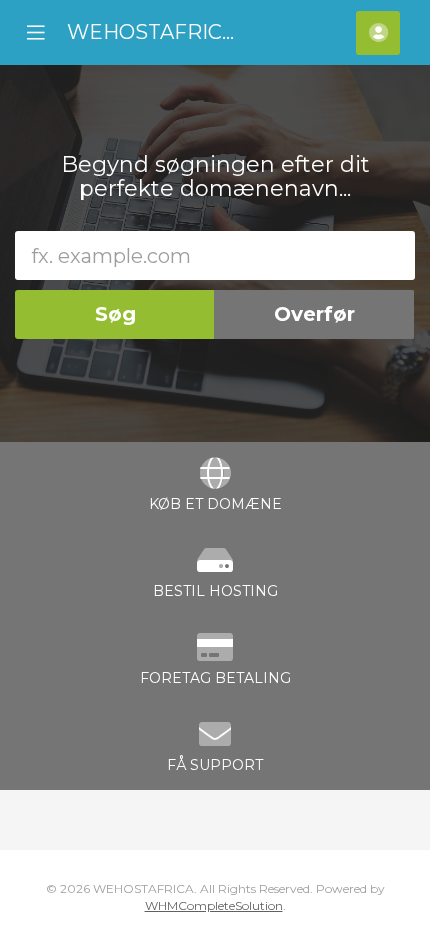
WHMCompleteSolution (214, 905)
